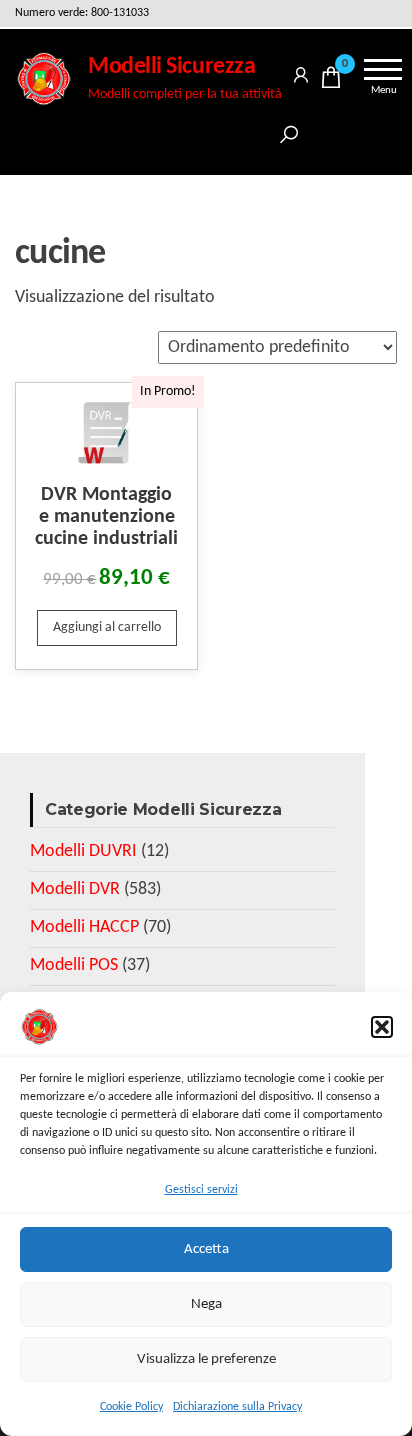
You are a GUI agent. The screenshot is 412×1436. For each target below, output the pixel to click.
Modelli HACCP (84, 927)
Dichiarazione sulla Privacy (237, 1407)
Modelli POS (74, 965)
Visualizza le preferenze (206, 1359)
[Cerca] (289, 131)
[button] (382, 1027)
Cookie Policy (131, 1407)
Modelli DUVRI (83, 851)
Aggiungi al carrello (107, 627)
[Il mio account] (301, 71)
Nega (206, 1304)
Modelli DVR (75, 889)
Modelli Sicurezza (171, 67)
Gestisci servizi (201, 1190)
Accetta (206, 1249)
